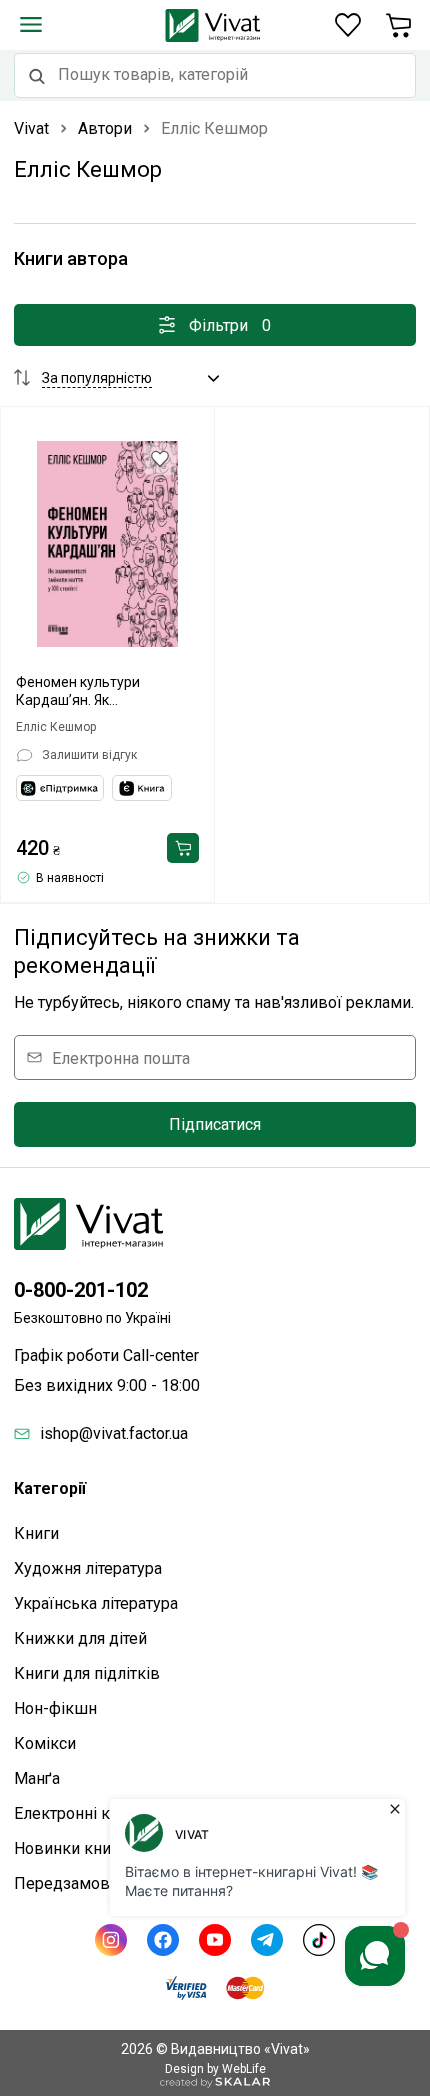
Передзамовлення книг (103, 1883)
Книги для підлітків (87, 1673)
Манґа (37, 1778)
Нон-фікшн (55, 1708)
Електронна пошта (121, 1057)
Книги (36, 1533)
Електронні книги (79, 1813)
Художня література (88, 1568)
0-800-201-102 (81, 1290)
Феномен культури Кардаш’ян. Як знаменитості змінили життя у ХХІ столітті (88, 691)
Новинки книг (66, 1848)
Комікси (45, 1743)
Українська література (96, 1603)
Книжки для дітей (80, 1638)
